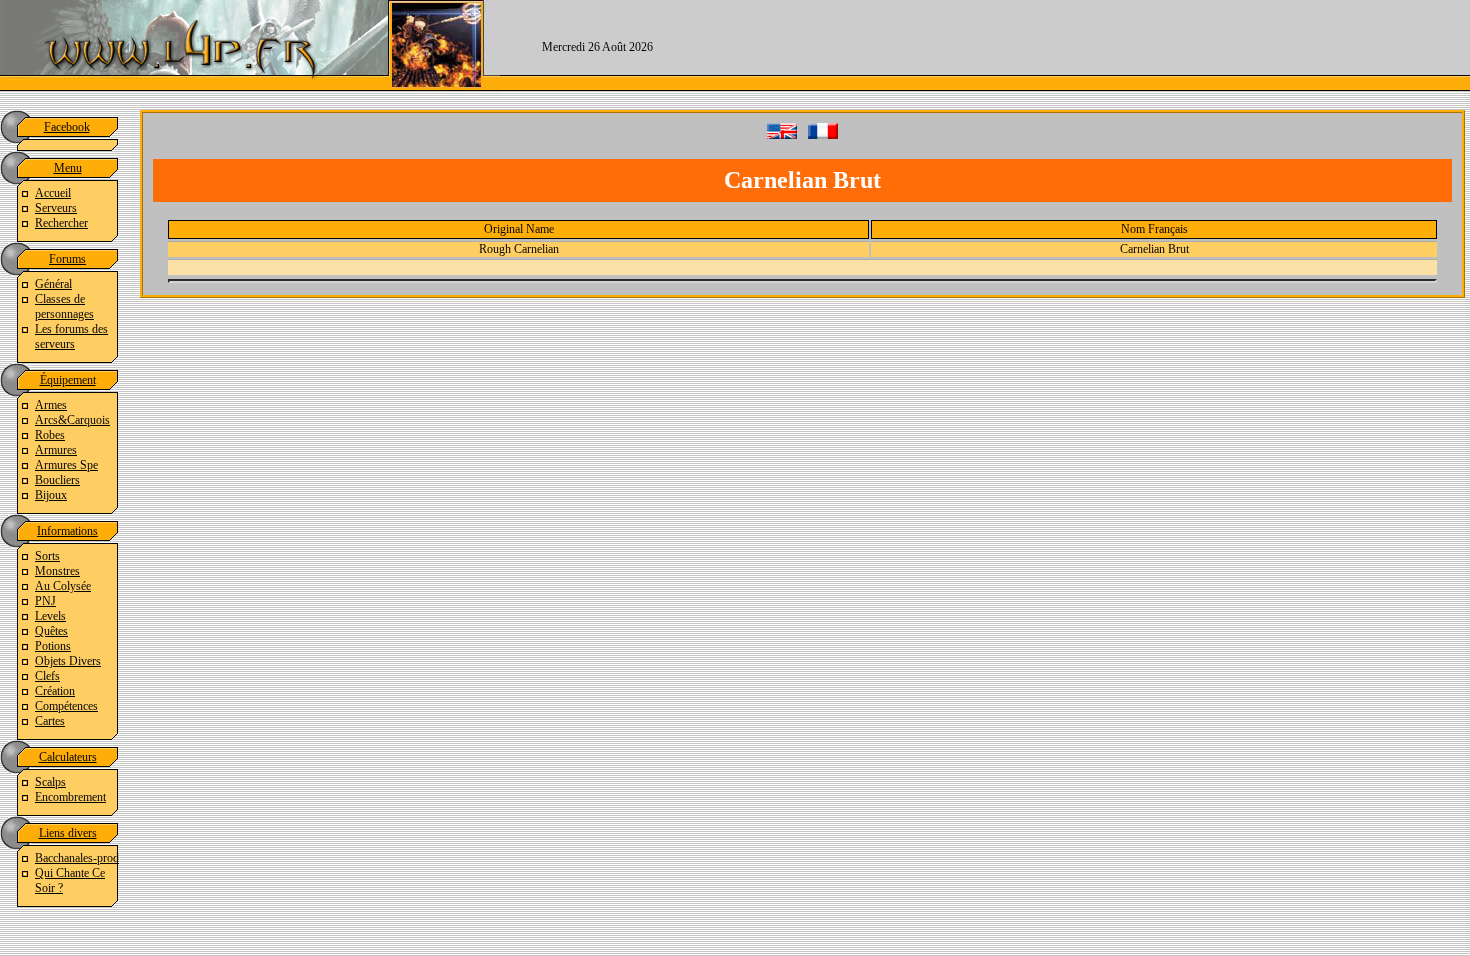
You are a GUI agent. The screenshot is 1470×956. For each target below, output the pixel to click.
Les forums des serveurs (71, 336)
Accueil (53, 193)
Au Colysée (63, 586)
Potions (53, 646)
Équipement (68, 380)
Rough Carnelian (519, 249)
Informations (67, 531)
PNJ (45, 601)
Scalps (50, 782)
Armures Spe (66, 465)
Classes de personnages (64, 306)
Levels (50, 616)
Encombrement (70, 797)
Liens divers (68, 833)
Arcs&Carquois (72, 420)
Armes (51, 405)
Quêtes (51, 631)
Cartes (50, 721)
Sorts (47, 556)
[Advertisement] (1082, 45)
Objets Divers (68, 661)
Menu (68, 168)
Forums (67, 259)
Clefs (47, 676)
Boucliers (57, 480)
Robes (50, 435)
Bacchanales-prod (77, 858)
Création (55, 691)
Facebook (67, 127)
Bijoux (51, 495)
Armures (56, 450)
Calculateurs (68, 757)
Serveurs (56, 208)
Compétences (66, 706)
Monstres (57, 571)
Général (53, 284)
